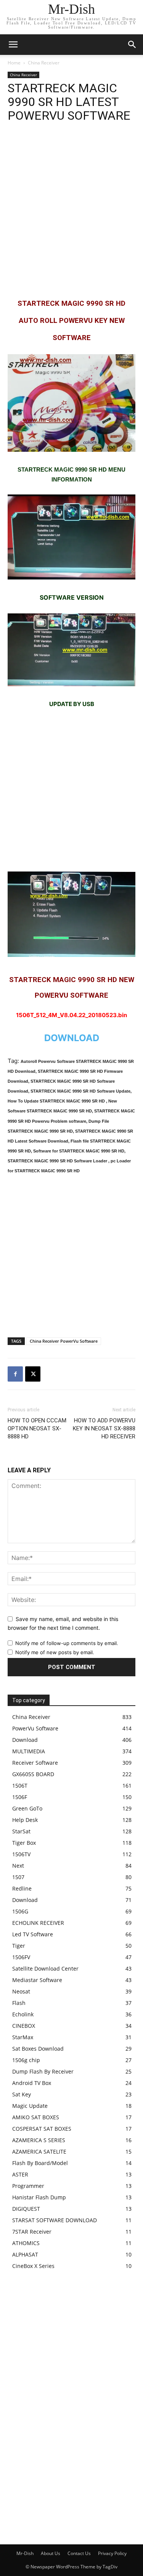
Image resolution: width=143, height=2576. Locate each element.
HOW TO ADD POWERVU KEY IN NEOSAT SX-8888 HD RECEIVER (104, 1428)
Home (14, 63)
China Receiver (44, 63)
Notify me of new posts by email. (55, 1652)
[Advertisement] (71, 210)
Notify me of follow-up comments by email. (67, 1643)
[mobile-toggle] (13, 45)
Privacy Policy (112, 2553)
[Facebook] (15, 1374)
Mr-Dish (25, 2553)
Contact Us (79, 2553)
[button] (132, 45)
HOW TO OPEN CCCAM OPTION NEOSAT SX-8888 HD (37, 1428)
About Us (51, 2553)
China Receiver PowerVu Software (64, 1341)
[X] (33, 1374)
